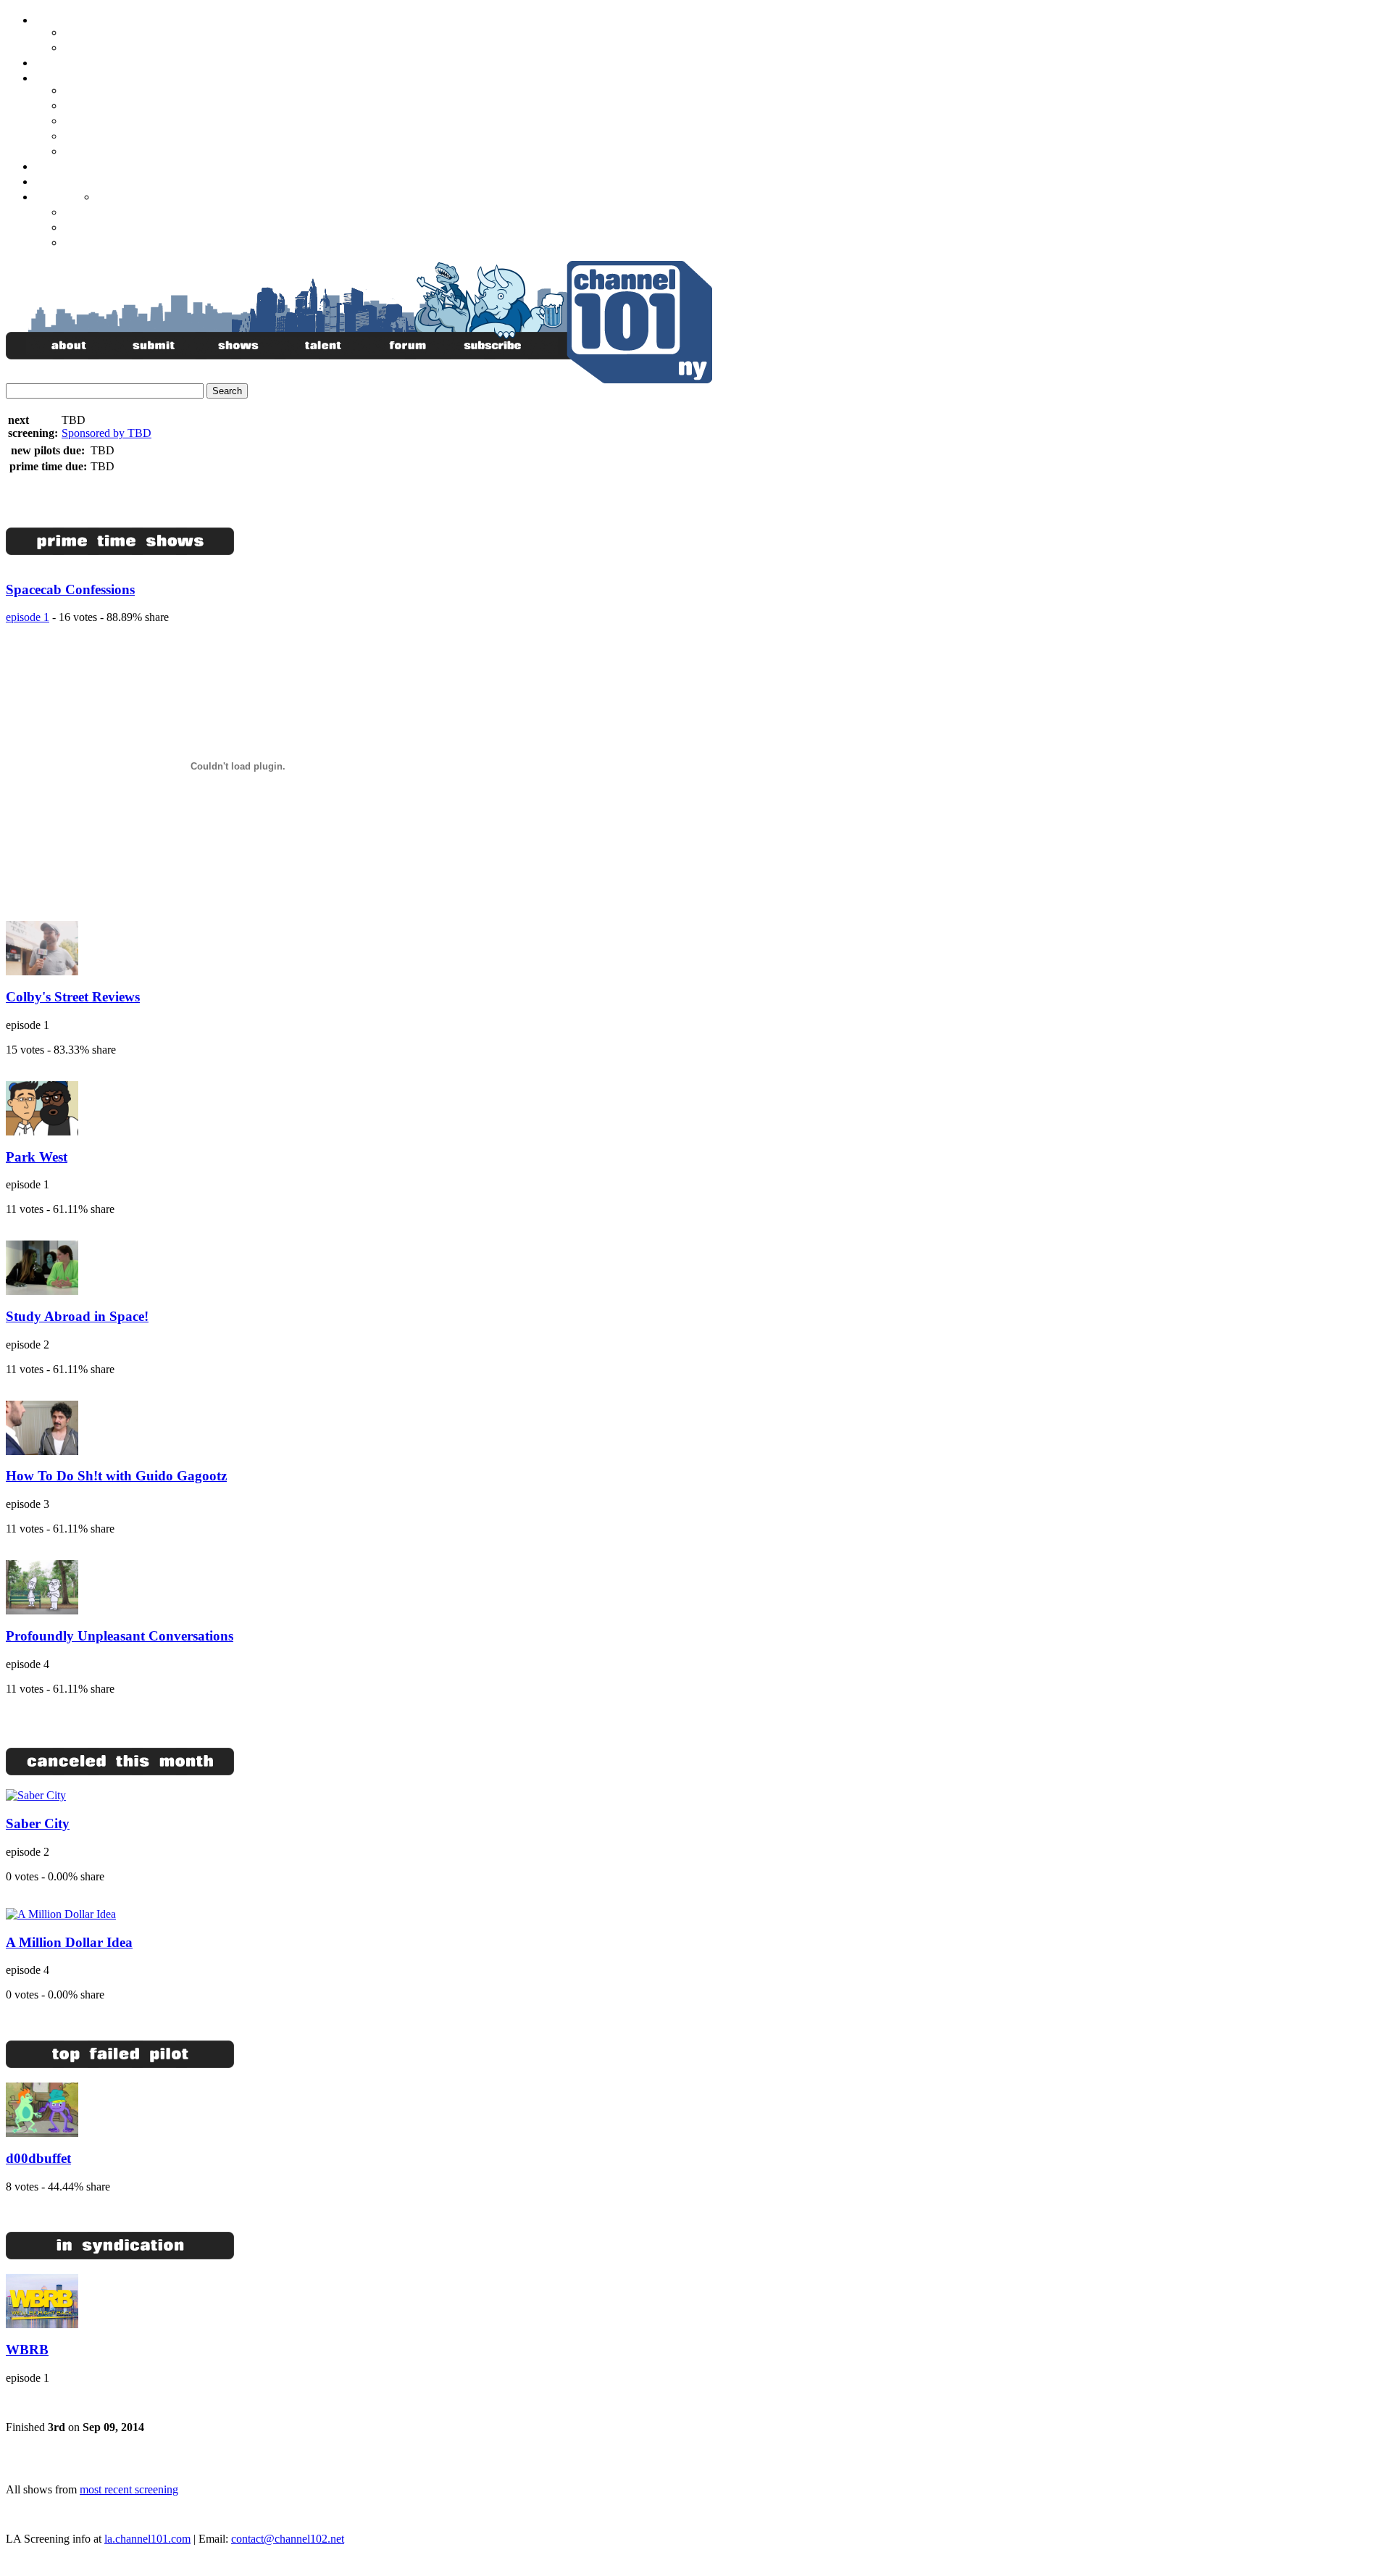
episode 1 (28, 617)
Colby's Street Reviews (73, 997)
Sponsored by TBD (106, 433)
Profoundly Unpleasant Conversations (120, 1636)
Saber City (38, 1823)
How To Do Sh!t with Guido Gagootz (116, 1476)
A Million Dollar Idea (69, 1942)
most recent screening (129, 2489)
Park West (37, 1157)
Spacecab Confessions (70, 589)
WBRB (27, 2350)
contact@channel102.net (288, 2539)
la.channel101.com (147, 2539)
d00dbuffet (38, 2158)
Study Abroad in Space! (77, 1316)
